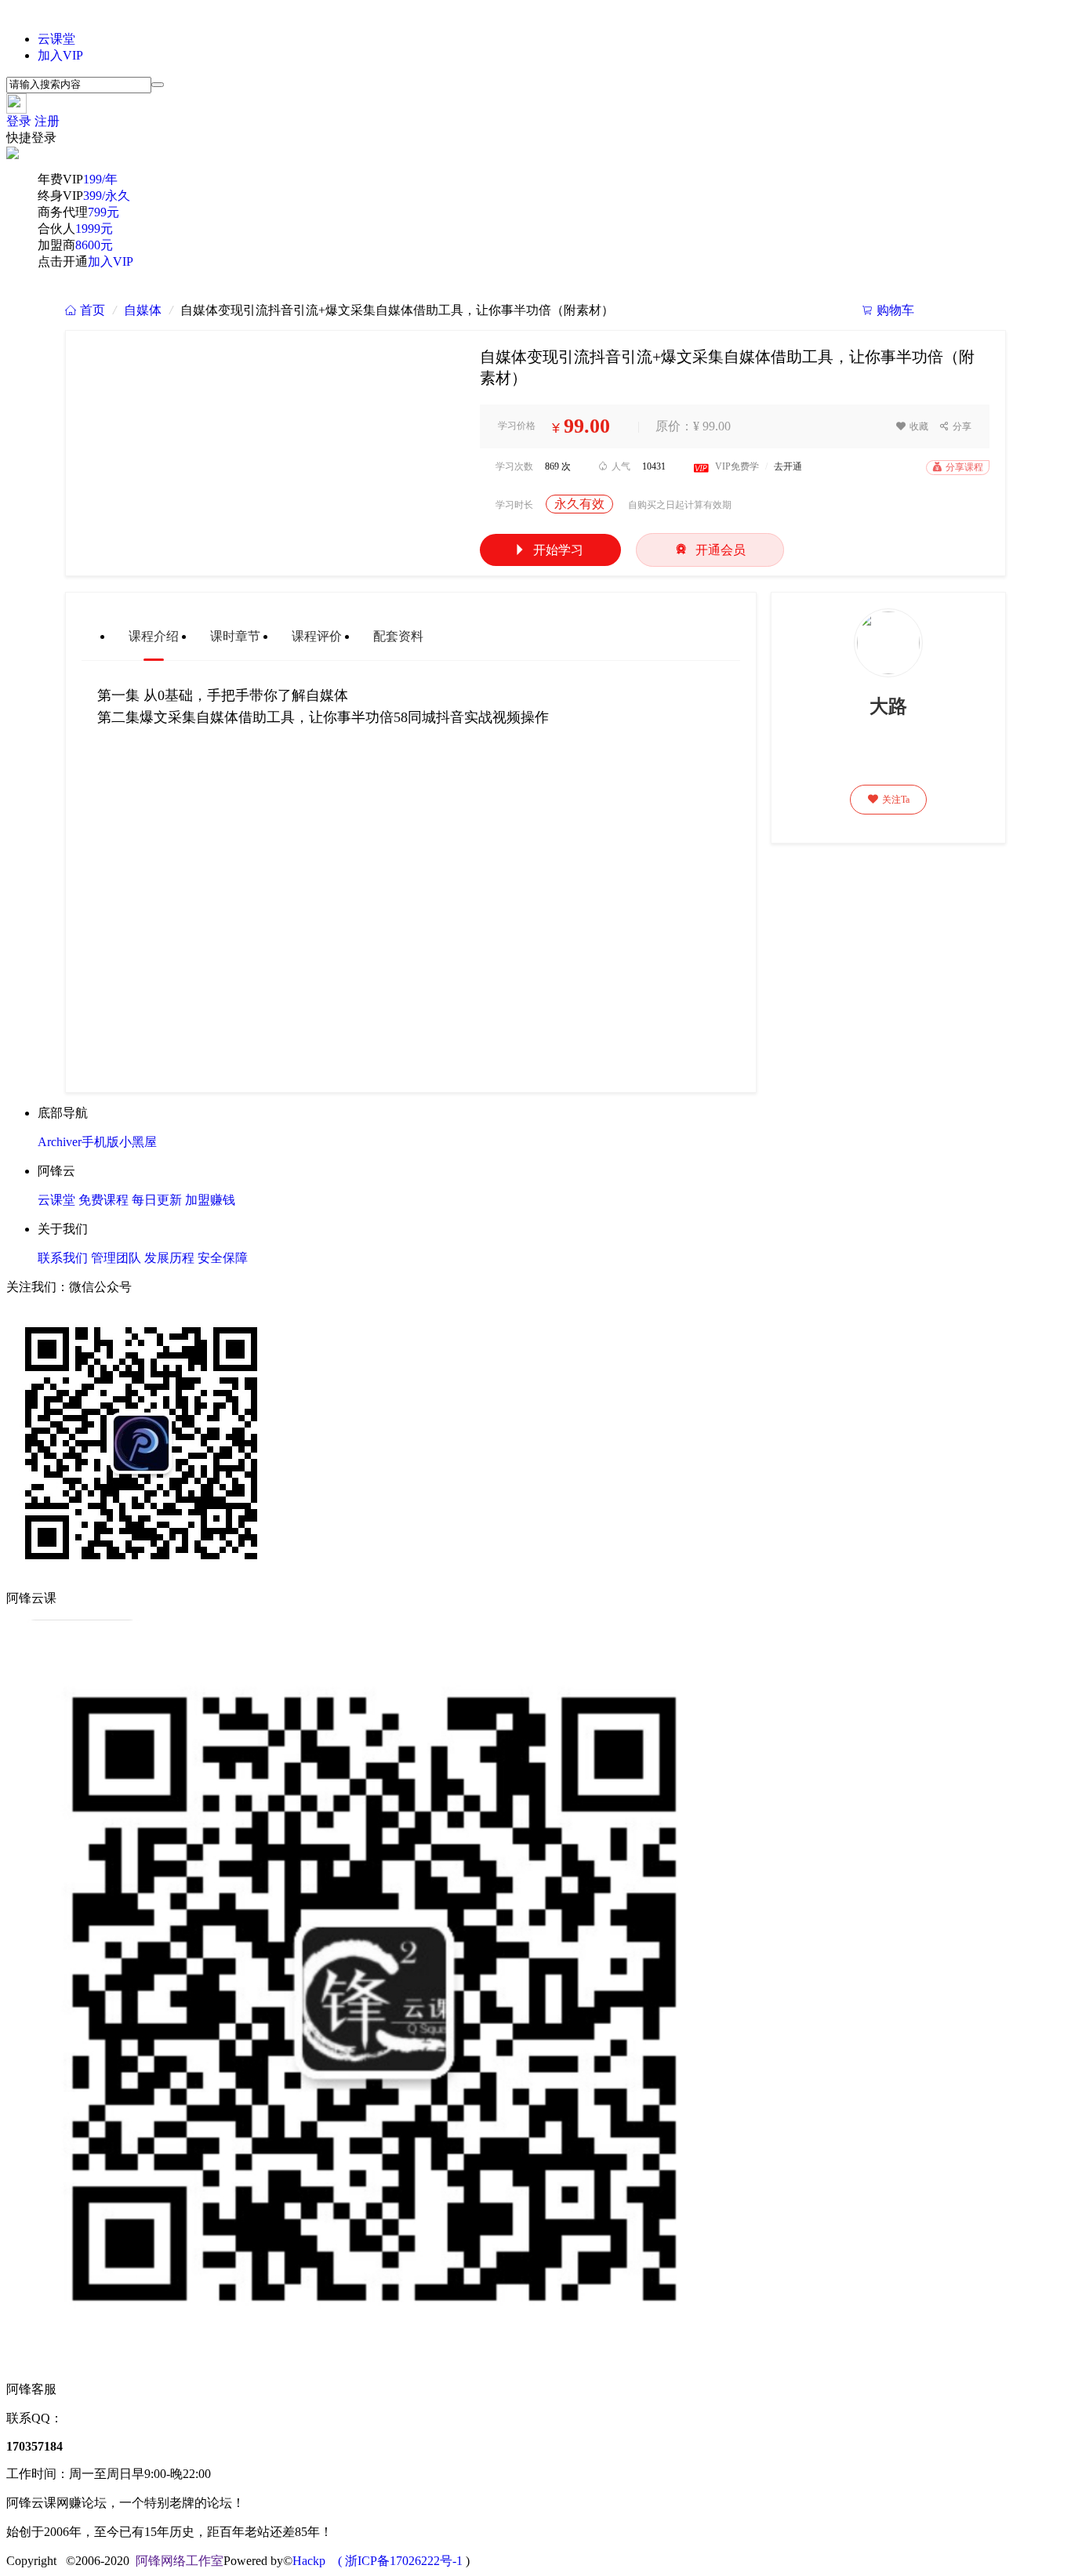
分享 (955, 426)
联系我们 (63, 1258)
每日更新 (157, 1200)
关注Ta (889, 800)
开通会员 (710, 549)
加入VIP (60, 55)
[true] (158, 85)
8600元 (94, 245)
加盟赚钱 (210, 1200)
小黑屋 (138, 1142)
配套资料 (398, 636)
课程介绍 (154, 636)
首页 (85, 310)
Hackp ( (319, 2561)
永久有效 (579, 504)
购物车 (888, 310)
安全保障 (223, 1258)
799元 (103, 212)
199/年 (100, 179)
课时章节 (235, 636)
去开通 (788, 466)
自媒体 (143, 310)
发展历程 (169, 1258)
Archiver (60, 1142)
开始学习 (548, 550)
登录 (19, 121)
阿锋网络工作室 (180, 2561)
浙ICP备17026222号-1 (404, 2561)
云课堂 (56, 39)
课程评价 (317, 636)
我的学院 (967, 310)
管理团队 (116, 1258)
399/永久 (107, 196)
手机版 (100, 1142)
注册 (47, 121)
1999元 (94, 229)
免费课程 (103, 1200)
